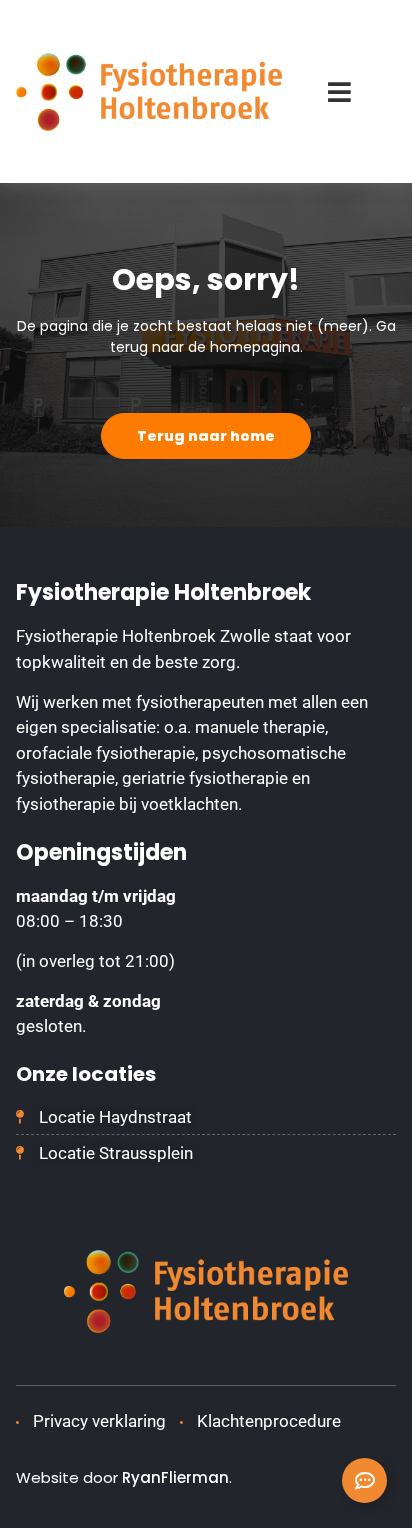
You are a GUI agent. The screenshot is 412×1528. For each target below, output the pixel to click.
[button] (339, 91)
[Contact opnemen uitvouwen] (364, 1480)
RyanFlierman (175, 1477)
